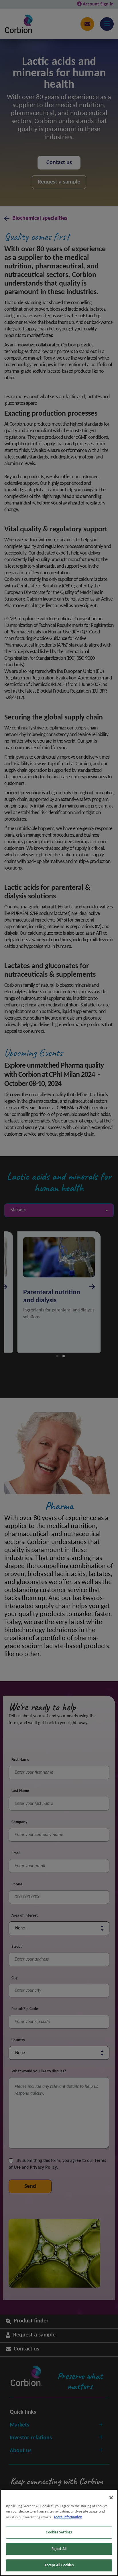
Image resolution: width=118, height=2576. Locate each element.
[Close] (111, 2498)
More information (68, 2517)
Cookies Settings (59, 2532)
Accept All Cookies (59, 2565)
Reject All (59, 2549)
